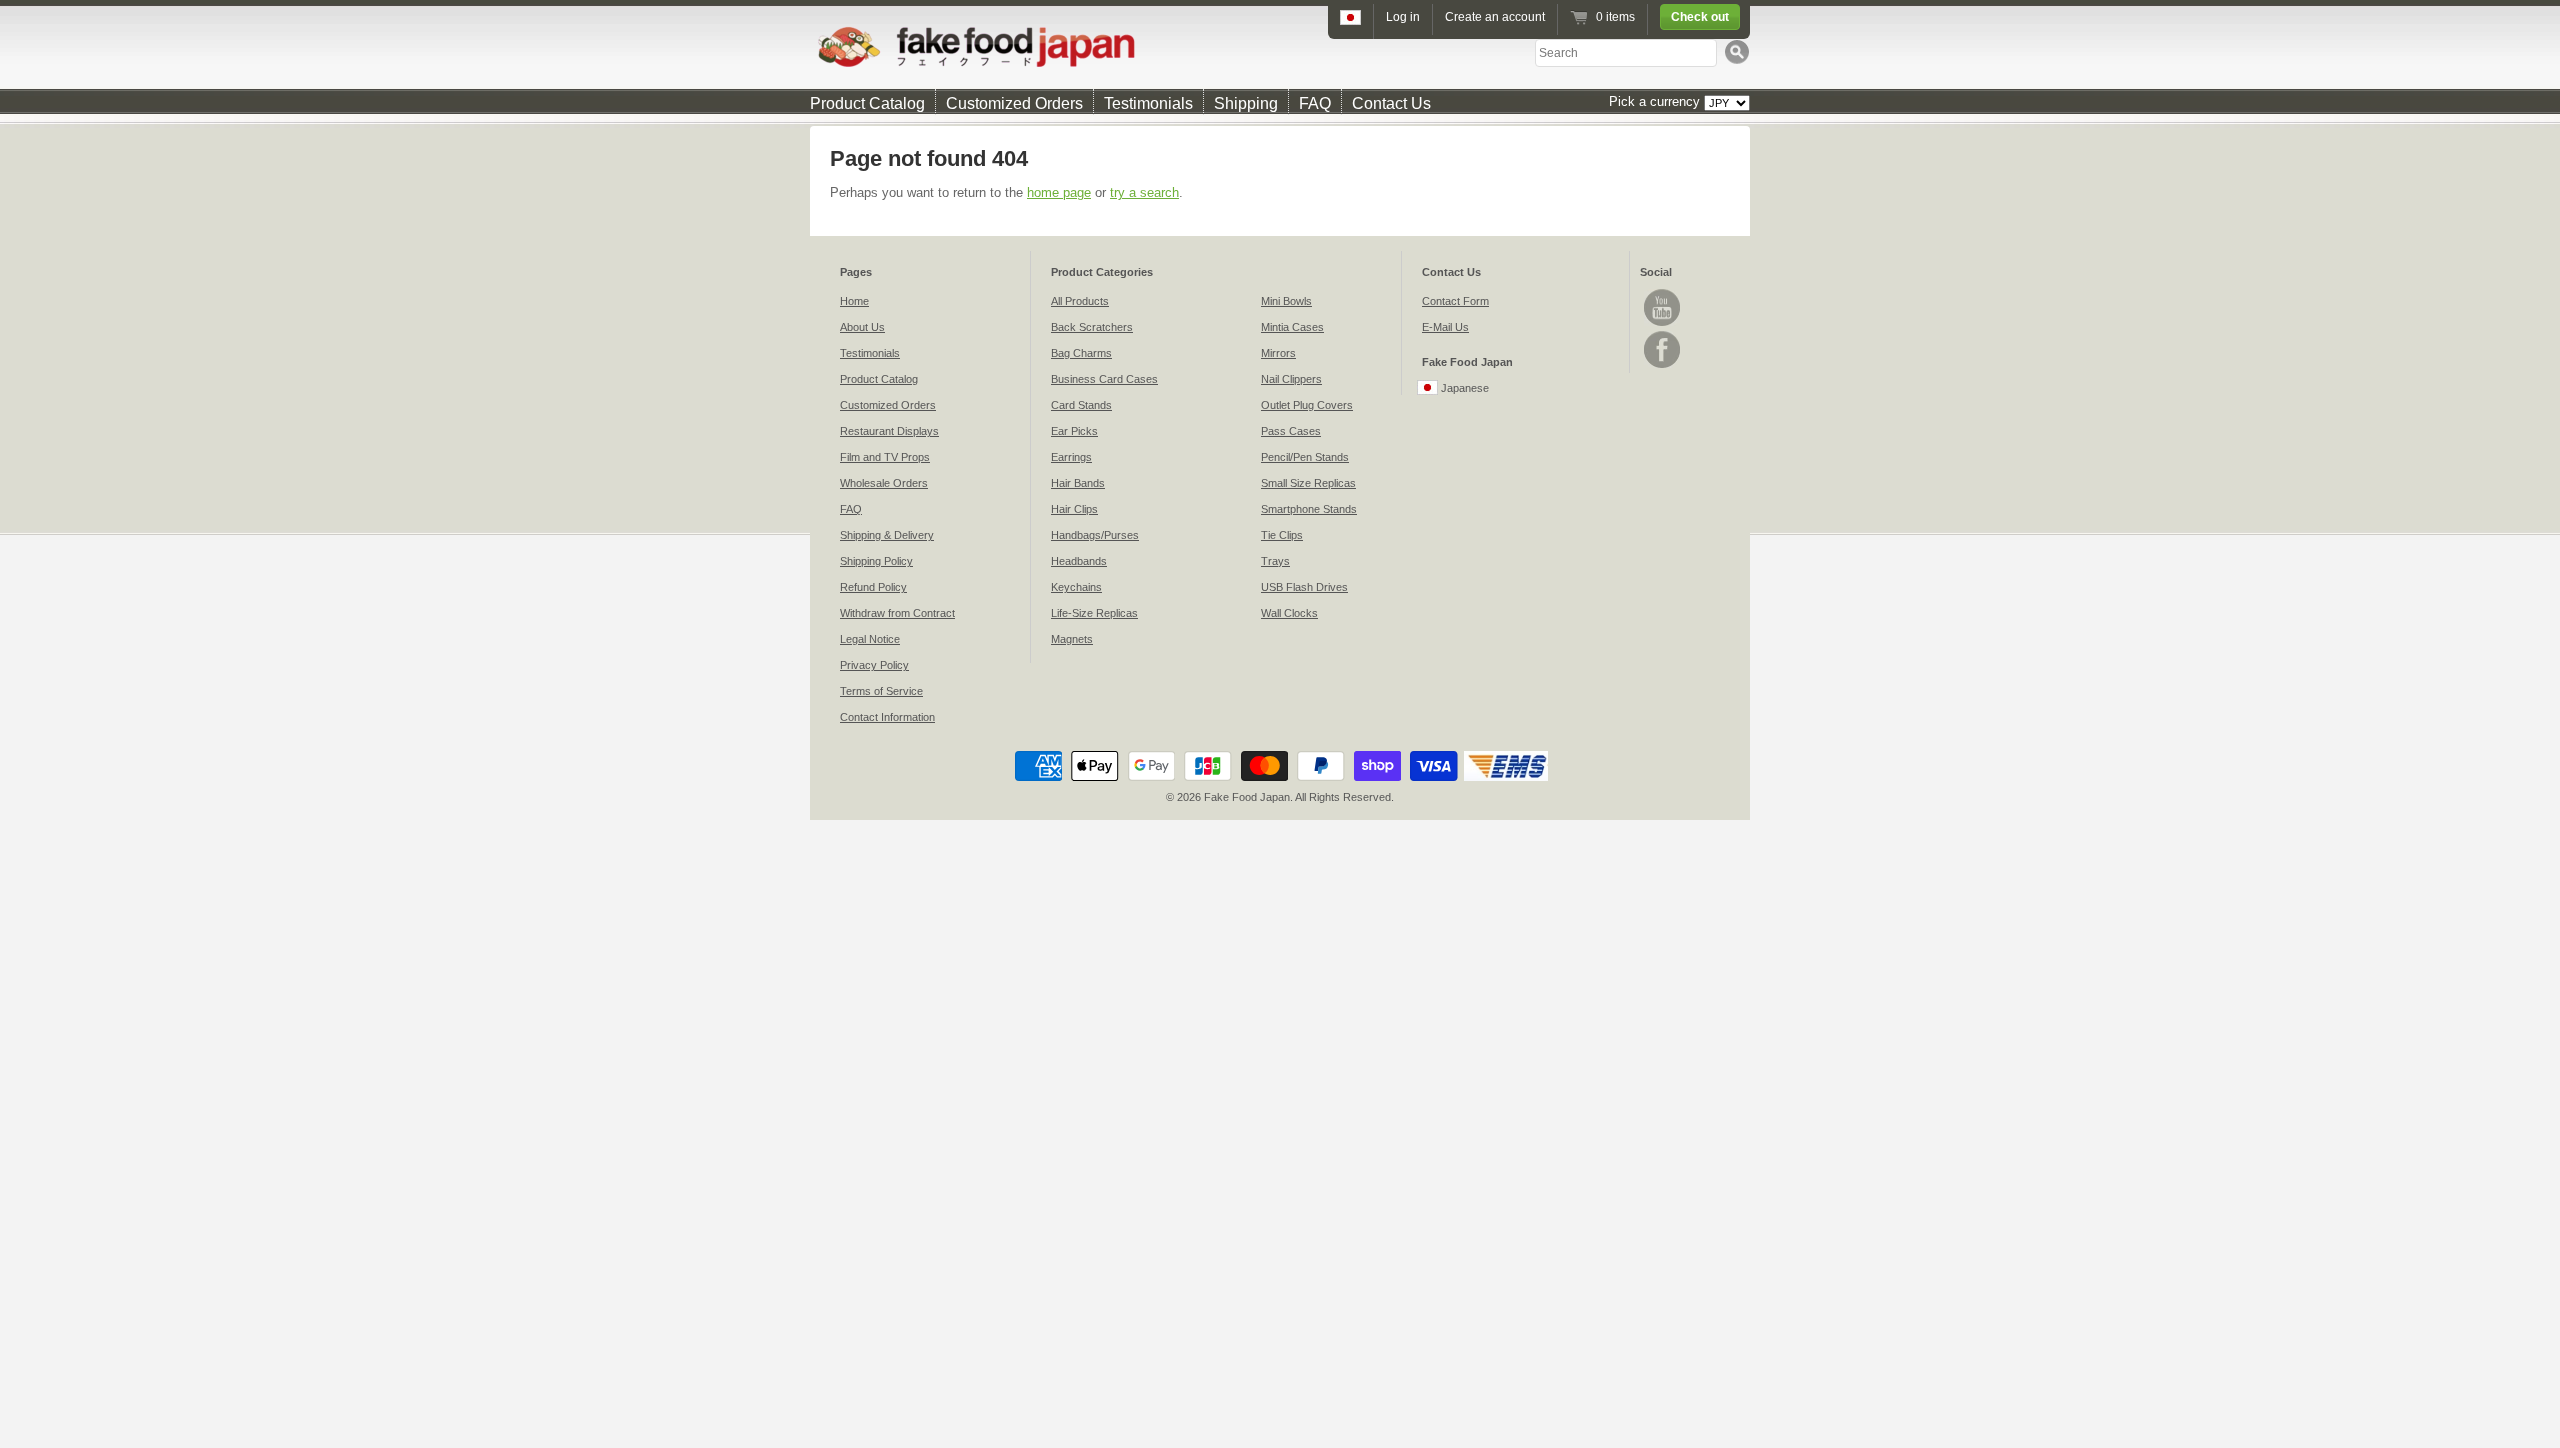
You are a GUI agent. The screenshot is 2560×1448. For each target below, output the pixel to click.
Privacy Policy (874, 665)
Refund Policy (873, 587)
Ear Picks (1074, 431)
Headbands (1079, 561)
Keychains (1076, 587)
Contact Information (887, 717)
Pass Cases (1291, 431)
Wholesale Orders (884, 483)
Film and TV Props (885, 457)
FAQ (1315, 103)
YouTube (1662, 307)
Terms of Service (881, 691)
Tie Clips (1282, 535)
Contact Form (1455, 301)
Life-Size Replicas (1094, 613)
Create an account (1495, 17)
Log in (1403, 17)
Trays (1275, 561)
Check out (1700, 17)
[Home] (1280, 46)
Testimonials (1148, 103)
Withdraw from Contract (897, 613)
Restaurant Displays (889, 431)
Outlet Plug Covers (1307, 405)
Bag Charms (1081, 353)
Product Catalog (867, 103)
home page (1059, 192)
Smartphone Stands (1309, 509)
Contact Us (1391, 103)
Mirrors (1278, 353)
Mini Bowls (1286, 301)
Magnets (1072, 639)
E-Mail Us (1445, 327)
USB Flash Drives (1304, 587)
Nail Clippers (1291, 379)
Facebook (1662, 349)
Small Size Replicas (1308, 483)
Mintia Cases (1292, 327)
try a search (1144, 192)
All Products (1080, 301)
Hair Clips (1074, 509)
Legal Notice (870, 639)
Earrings (1071, 457)
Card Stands (1081, 405)
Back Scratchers (1092, 327)
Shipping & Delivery (887, 535)
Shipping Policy (876, 561)
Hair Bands (1078, 483)
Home (854, 301)
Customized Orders (1014, 103)
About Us (862, 327)
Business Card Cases (1104, 379)
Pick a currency (1656, 101)
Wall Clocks (1289, 613)
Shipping (1246, 103)
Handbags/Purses (1095, 535)
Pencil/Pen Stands (1305, 457)
